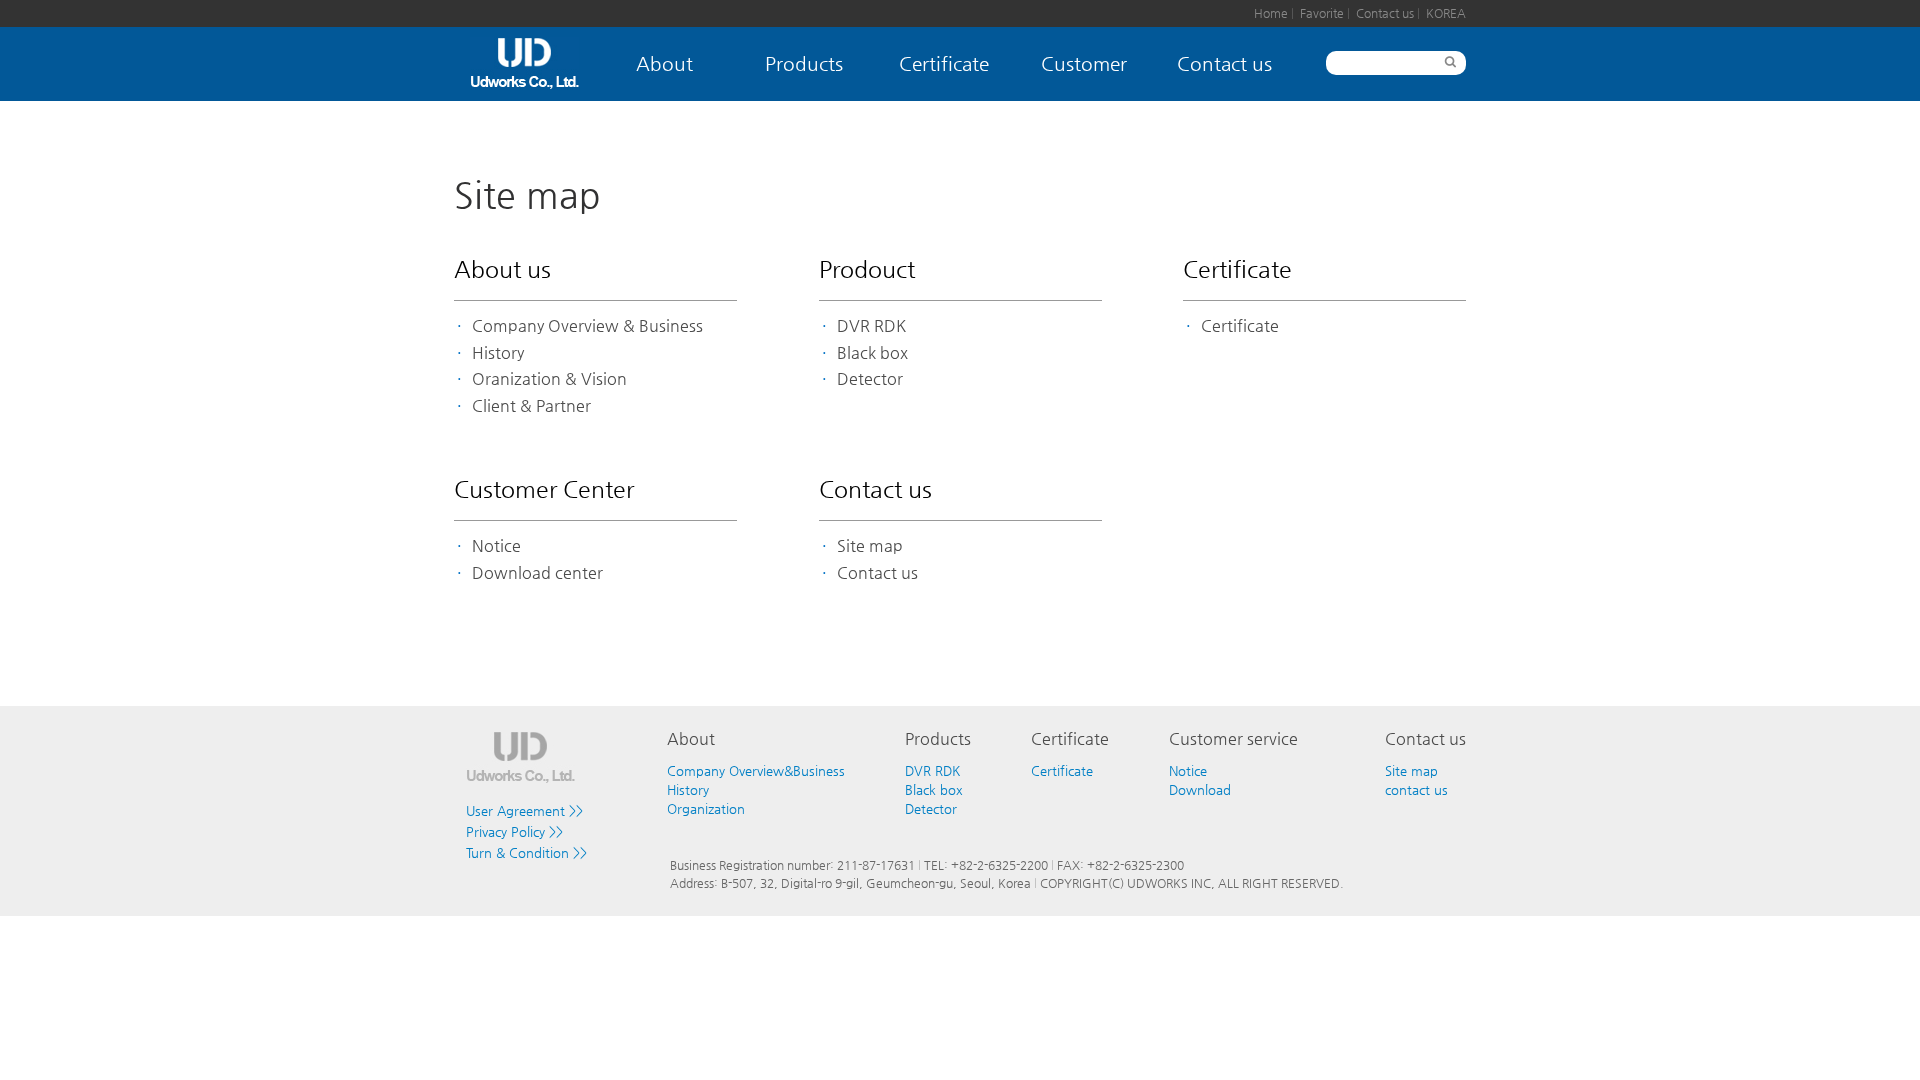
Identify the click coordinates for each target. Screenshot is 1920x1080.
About (664, 63)
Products (804, 63)
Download (1200, 789)
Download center (537, 573)
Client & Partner (531, 406)
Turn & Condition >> (526, 852)
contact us (1416, 789)
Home (1272, 13)
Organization (706, 808)
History (498, 353)
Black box (872, 353)
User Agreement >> (524, 810)
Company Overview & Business (587, 326)
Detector (870, 379)
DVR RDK (871, 326)
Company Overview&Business (756, 770)
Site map (870, 546)
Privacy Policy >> (514, 831)
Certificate (944, 63)
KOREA (1446, 13)
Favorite (1323, 13)
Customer (1084, 63)
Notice (496, 546)
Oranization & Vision (549, 379)
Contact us (1386, 13)
